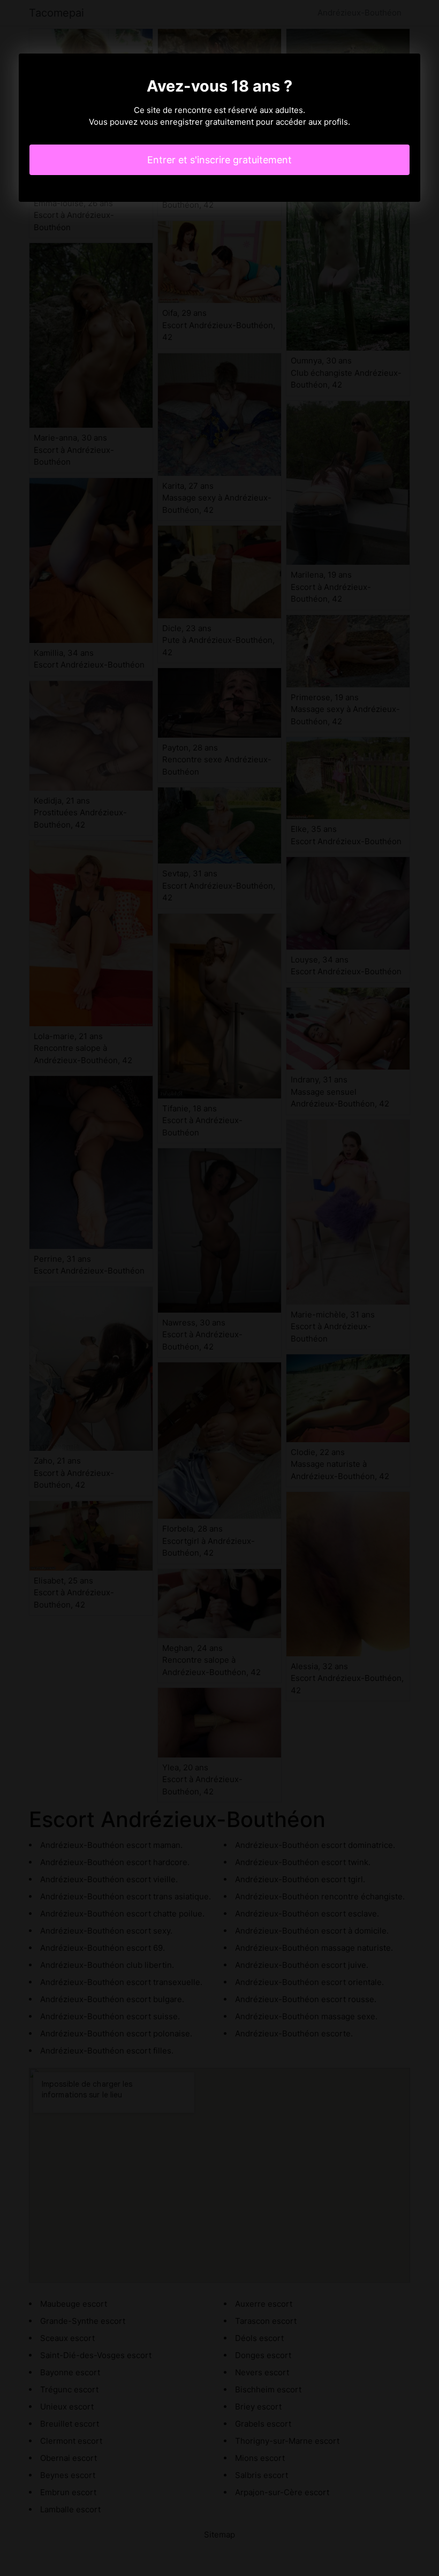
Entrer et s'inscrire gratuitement (219, 160)
